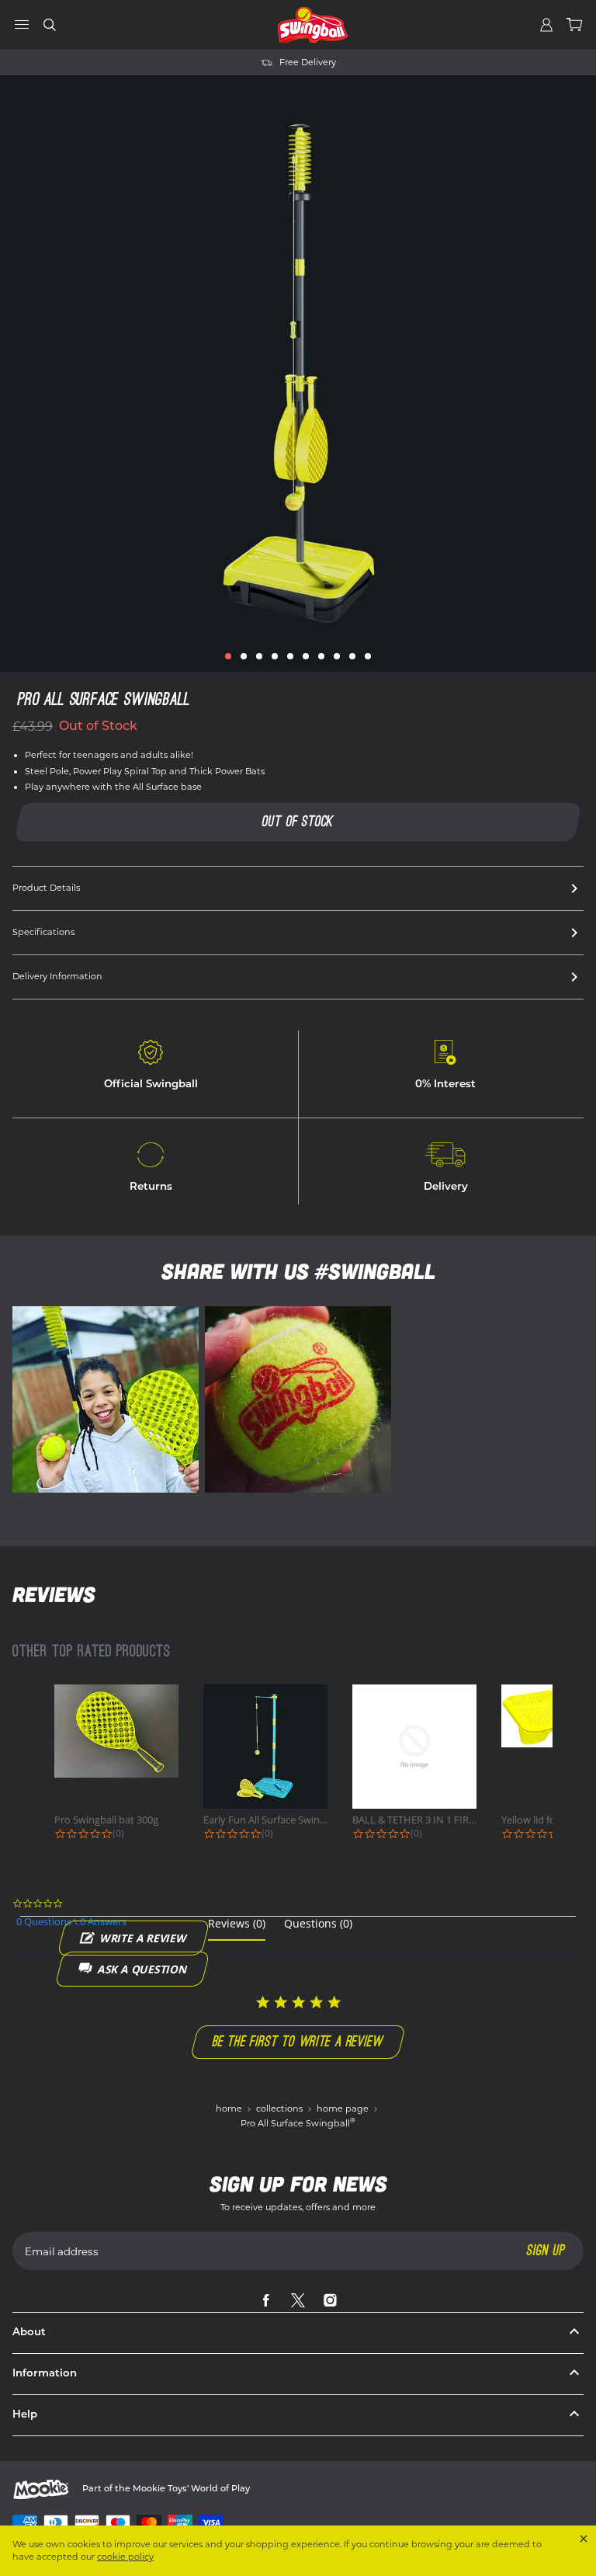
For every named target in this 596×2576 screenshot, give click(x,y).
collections (281, 2108)
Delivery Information (57, 976)
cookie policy (125, 2557)
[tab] (237, 1929)
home (230, 2108)
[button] (228, 656)
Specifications (43, 932)
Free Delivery (240, 63)
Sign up (546, 2250)
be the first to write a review (298, 2041)
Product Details (46, 888)
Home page (344, 2108)
